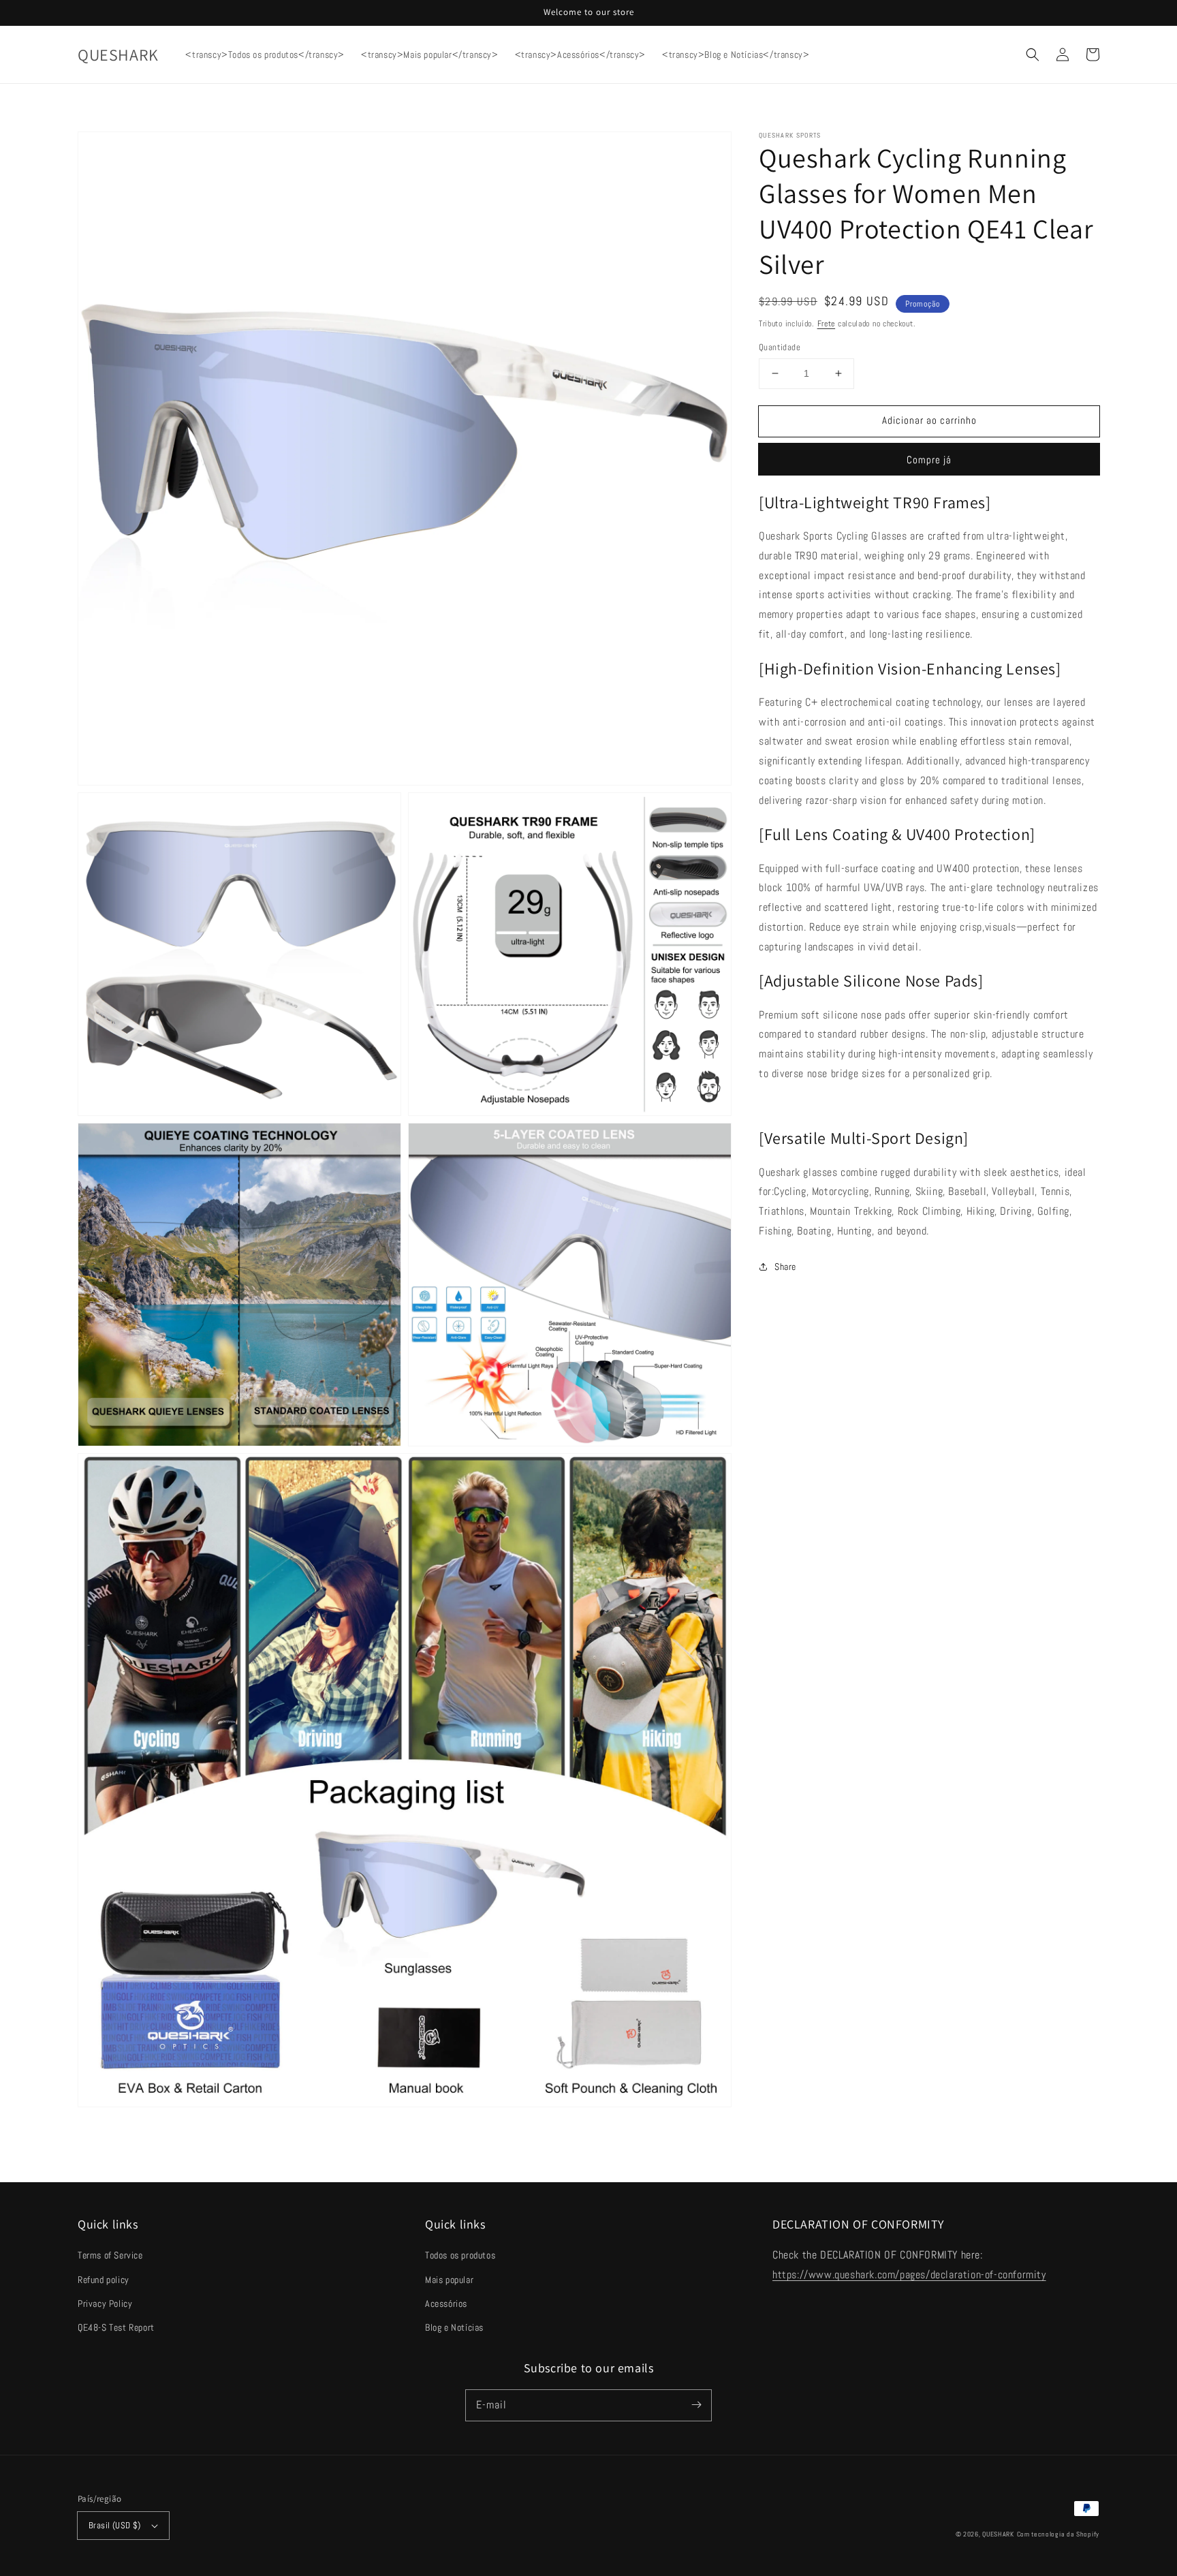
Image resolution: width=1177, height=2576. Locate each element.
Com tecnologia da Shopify (1058, 2534)
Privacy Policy (105, 2303)
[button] (1033, 55)
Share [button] (785, 1267)
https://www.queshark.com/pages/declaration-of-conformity (909, 2275)
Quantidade (780, 347)
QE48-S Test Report (116, 2327)
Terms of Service (110, 2255)
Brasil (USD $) (115, 2525)
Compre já (929, 460)
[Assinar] (696, 2405)
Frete (827, 324)
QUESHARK (998, 2534)
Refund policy (104, 2280)
